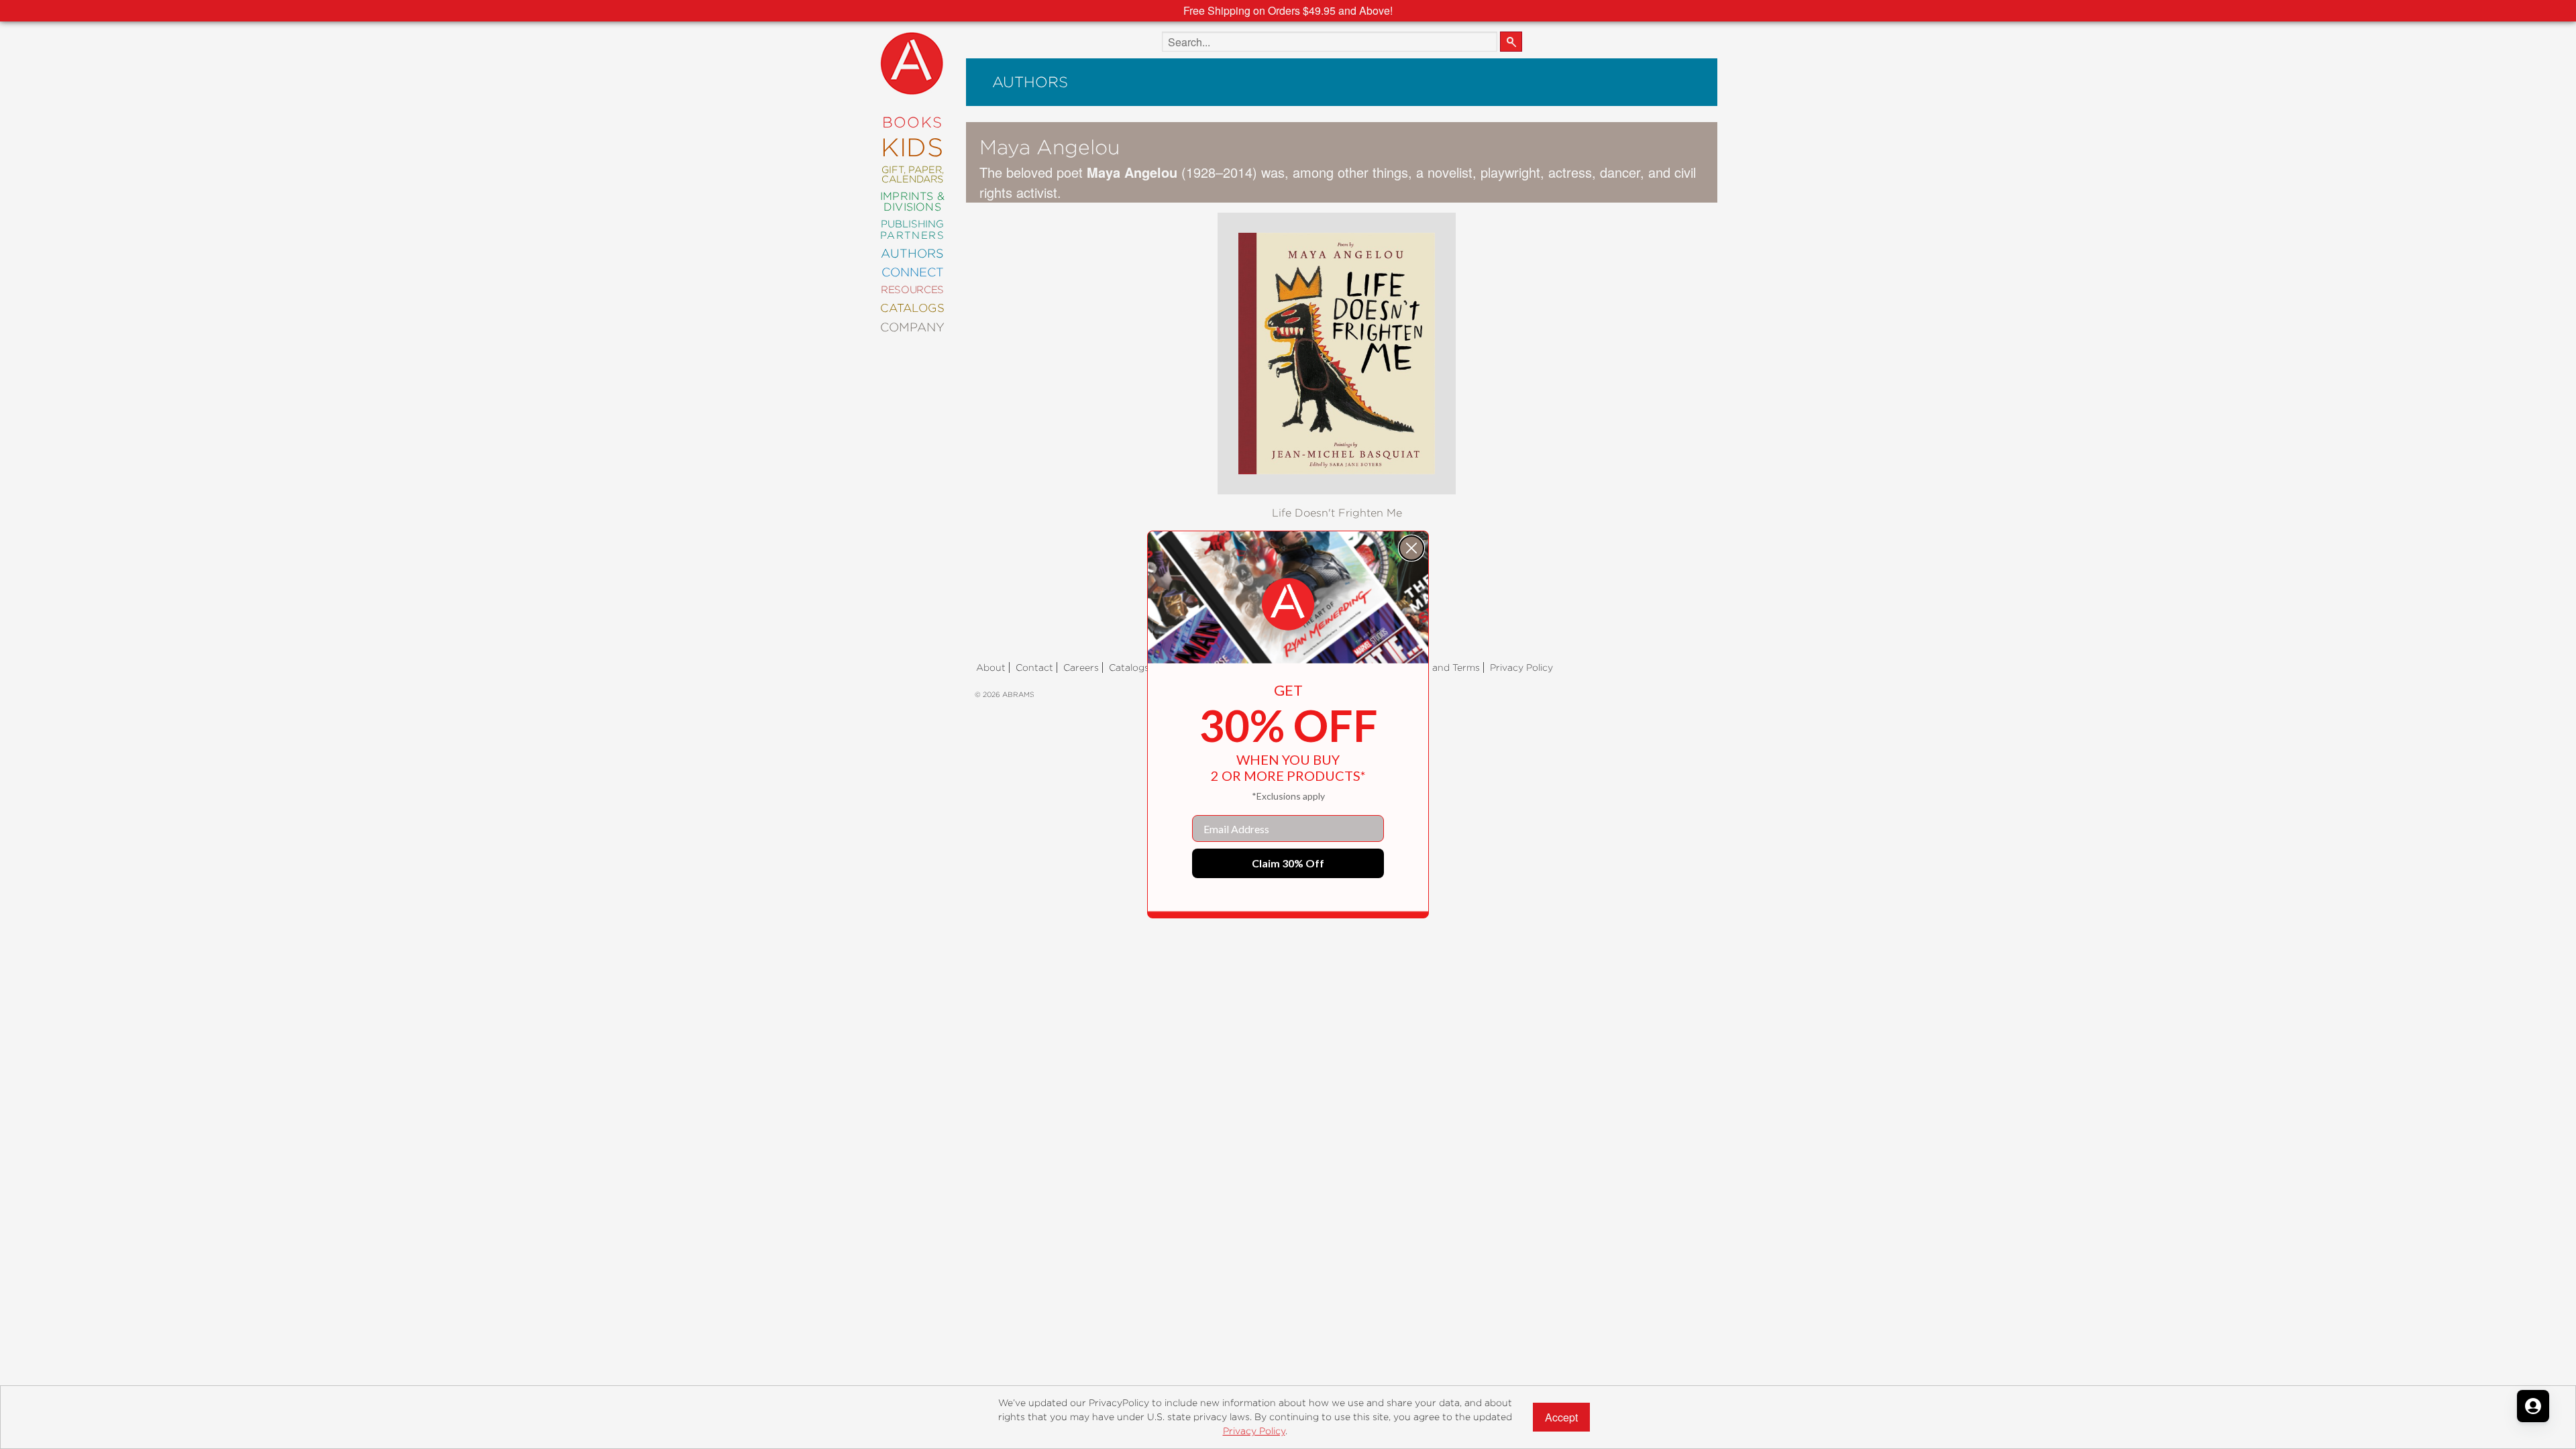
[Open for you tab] (2533, 1406)
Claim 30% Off (1288, 863)
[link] (1288, 604)
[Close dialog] (1411, 548)
